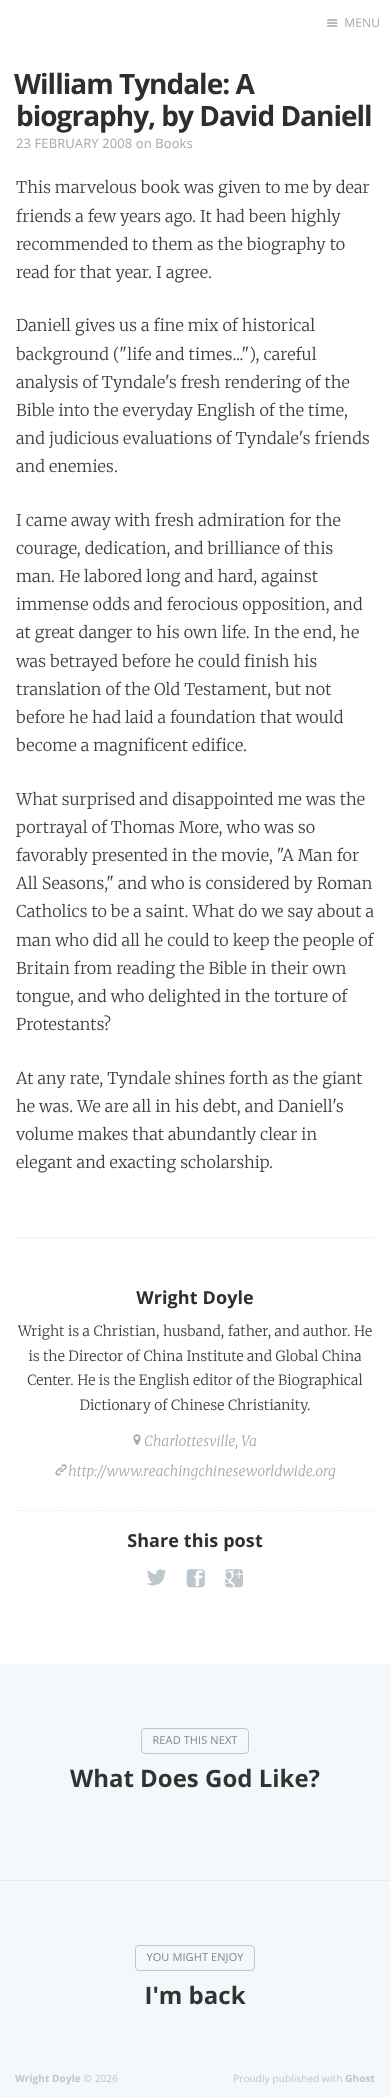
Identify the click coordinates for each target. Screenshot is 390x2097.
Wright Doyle (195, 1298)
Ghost (360, 2078)
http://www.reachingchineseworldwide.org (202, 1471)
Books (174, 143)
